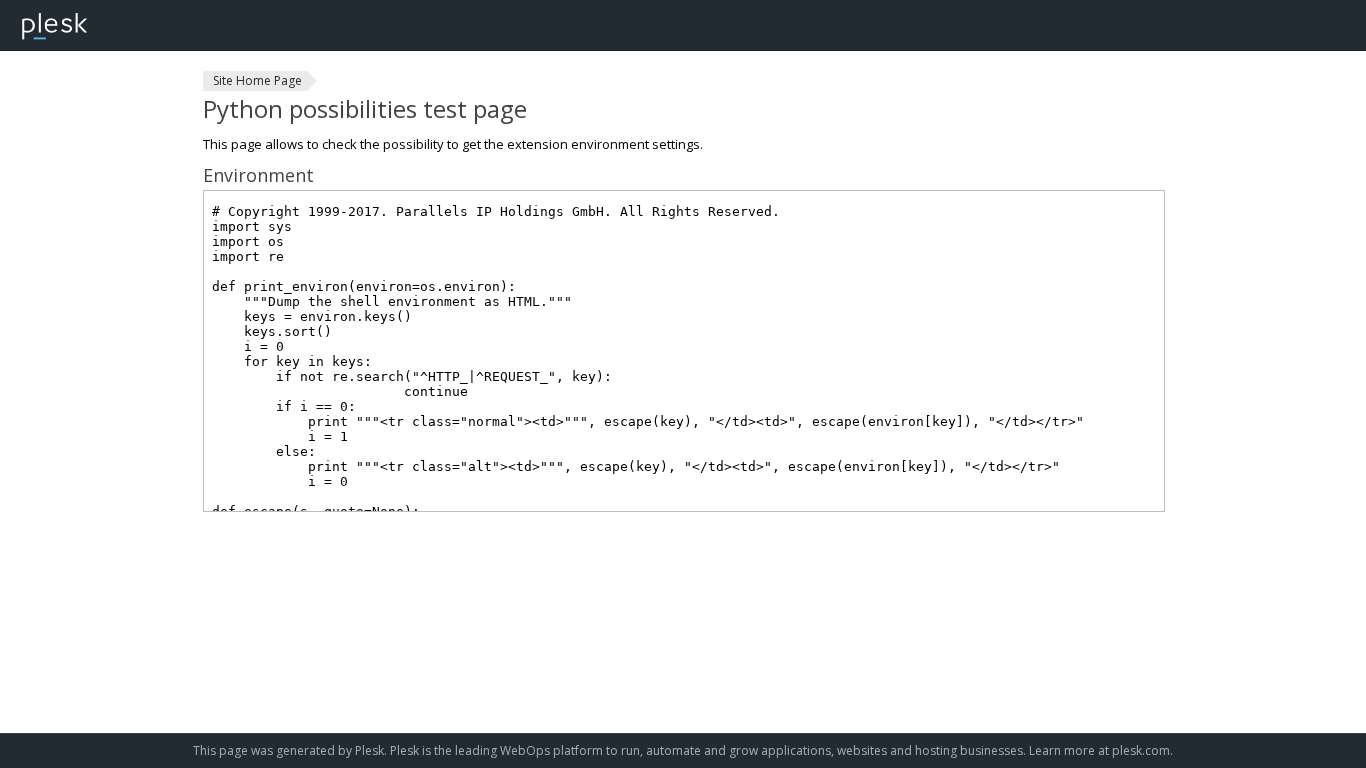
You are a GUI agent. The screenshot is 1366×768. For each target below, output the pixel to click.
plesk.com (1141, 750)
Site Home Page (257, 80)
